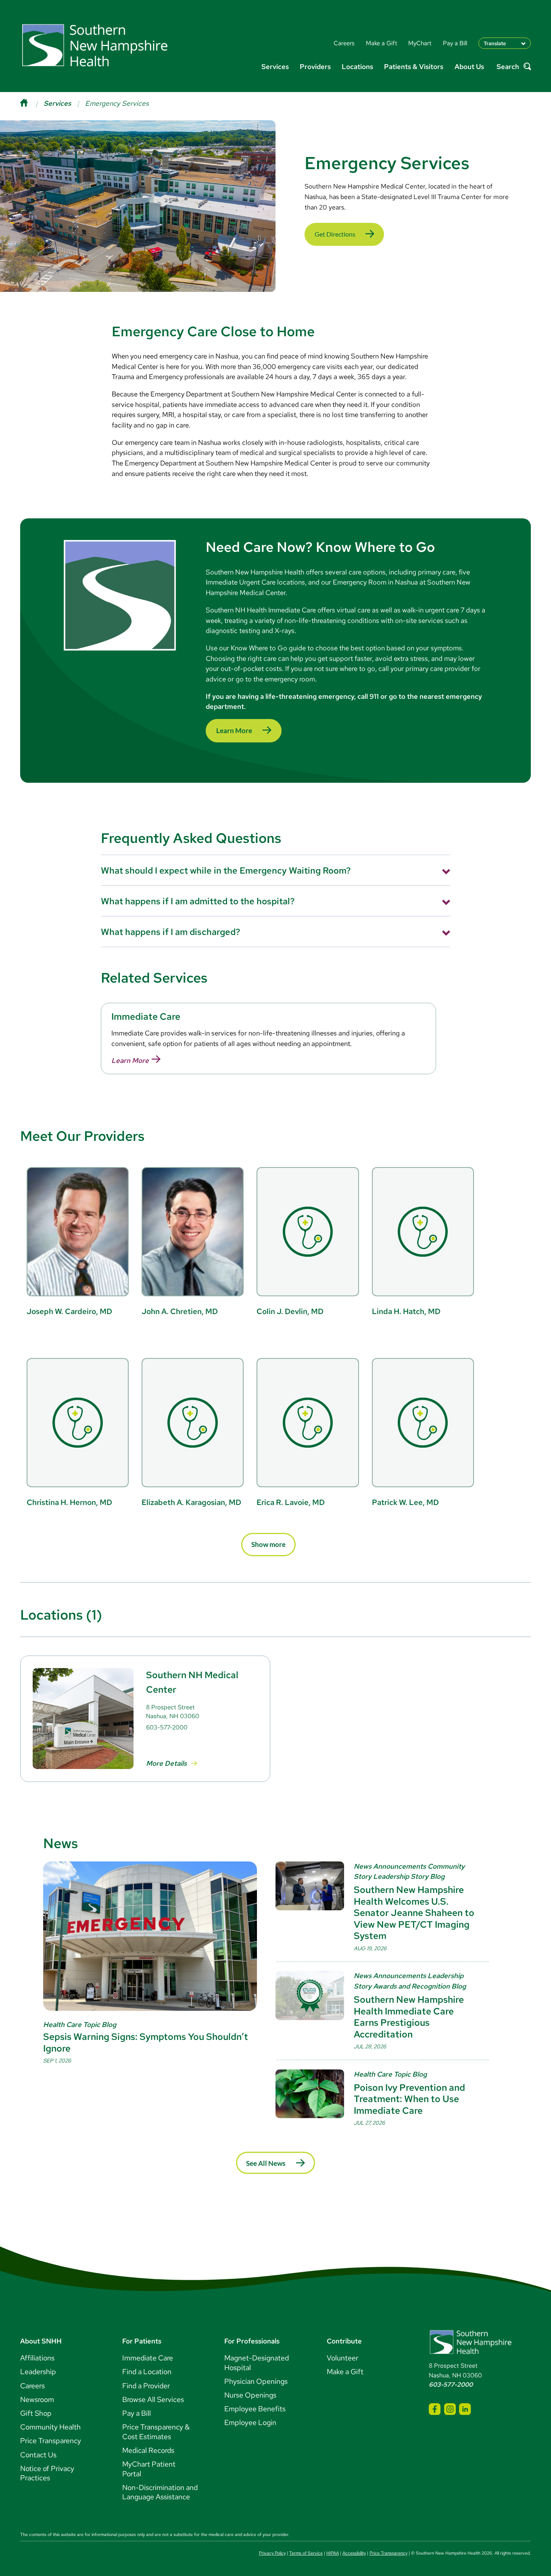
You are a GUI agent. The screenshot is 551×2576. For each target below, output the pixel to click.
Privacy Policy (272, 2553)
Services (275, 66)
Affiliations (37, 2358)
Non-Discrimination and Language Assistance (160, 2492)
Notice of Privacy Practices (47, 2473)
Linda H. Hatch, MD (406, 1311)
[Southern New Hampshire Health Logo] (471, 2353)
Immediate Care (148, 2358)
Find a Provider (146, 2386)
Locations (357, 66)
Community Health (50, 2427)
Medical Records (148, 2450)
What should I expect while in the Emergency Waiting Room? (226, 870)
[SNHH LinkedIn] (465, 2409)
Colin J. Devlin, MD (290, 1311)
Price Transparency (51, 2441)
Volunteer (342, 2358)
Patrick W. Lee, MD (405, 1502)
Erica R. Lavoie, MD (291, 1502)
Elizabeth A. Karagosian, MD (191, 1502)
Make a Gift (345, 2372)
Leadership (38, 2372)
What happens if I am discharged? (171, 932)
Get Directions (335, 234)
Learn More (234, 730)
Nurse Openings (250, 2395)
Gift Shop (36, 2413)
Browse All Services (153, 2399)
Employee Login (250, 2422)
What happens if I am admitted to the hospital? (198, 901)
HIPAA (333, 2553)
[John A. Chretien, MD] (193, 1232)
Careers (32, 2386)
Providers (315, 66)
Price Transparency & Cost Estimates (156, 2432)
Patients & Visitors (414, 66)
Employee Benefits (255, 2409)
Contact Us (38, 2455)
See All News (266, 2163)
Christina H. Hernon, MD (69, 1502)
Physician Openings (256, 2381)
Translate (495, 43)
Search (508, 67)
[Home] (32, 103)
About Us (469, 66)
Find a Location (147, 2372)
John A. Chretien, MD (180, 1311)
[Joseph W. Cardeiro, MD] (78, 1232)
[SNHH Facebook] (435, 2409)
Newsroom (37, 2399)
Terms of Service (306, 2553)
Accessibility (354, 2553)
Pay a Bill (137, 2413)
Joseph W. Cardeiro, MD (69, 1311)
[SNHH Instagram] (450, 2409)
